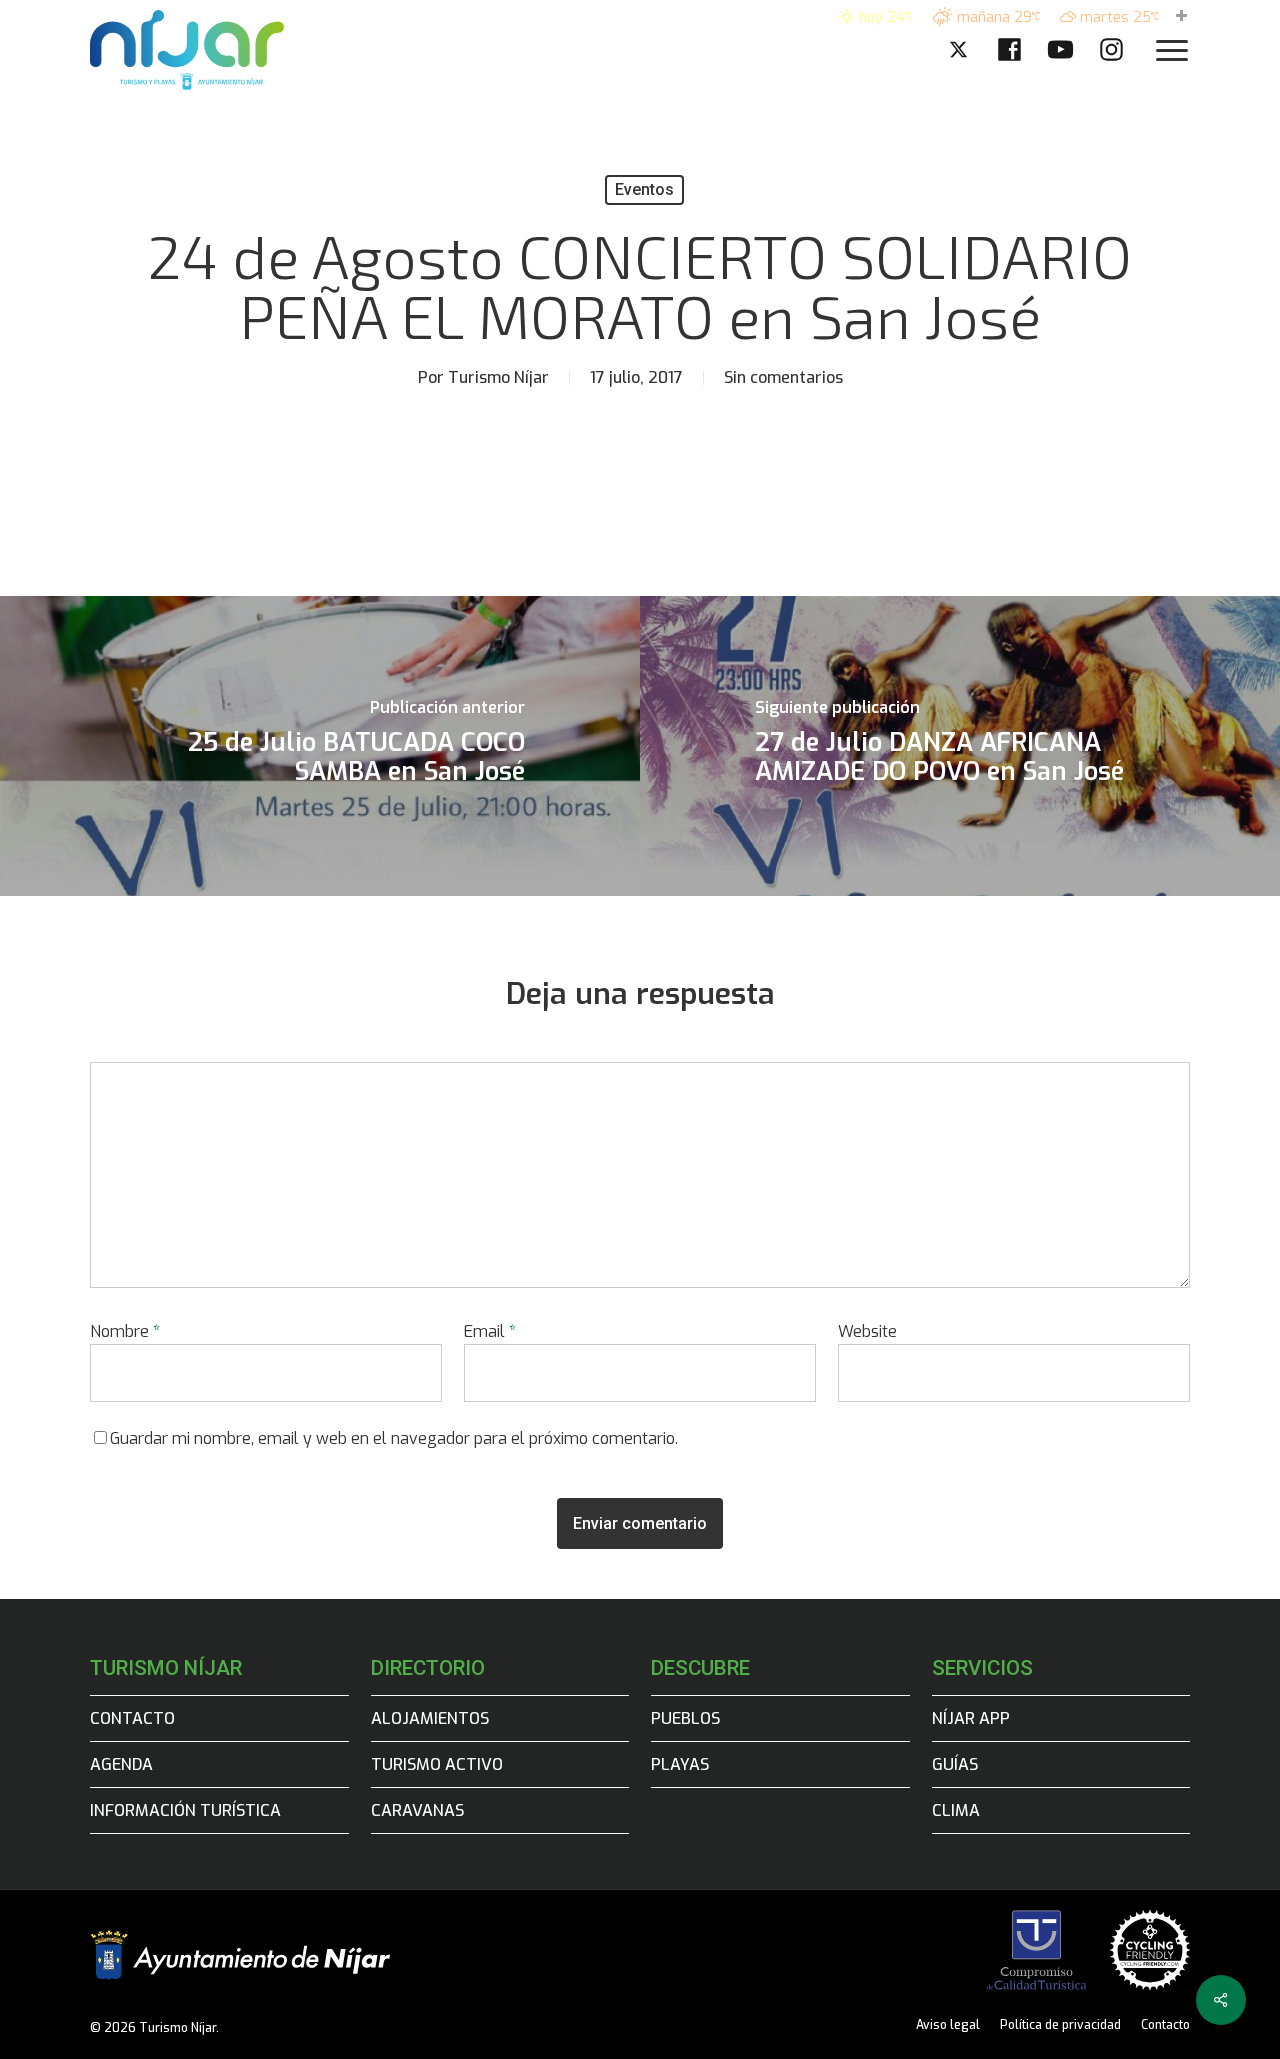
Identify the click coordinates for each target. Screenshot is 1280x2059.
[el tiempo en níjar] (1181, 17)
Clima (956, 1810)
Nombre (125, 1331)
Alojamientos (430, 1718)
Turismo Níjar (498, 377)
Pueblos (685, 1718)
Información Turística (185, 1810)
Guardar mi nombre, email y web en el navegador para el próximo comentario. (394, 1438)
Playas (680, 1764)
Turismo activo (437, 1764)
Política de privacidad (1060, 2025)
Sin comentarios (783, 377)
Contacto (132, 1718)
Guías (955, 1764)
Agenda (121, 1764)
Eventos (644, 189)
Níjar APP (971, 1718)
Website (867, 1331)
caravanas (417, 1810)
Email (490, 1331)
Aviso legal (948, 2025)
